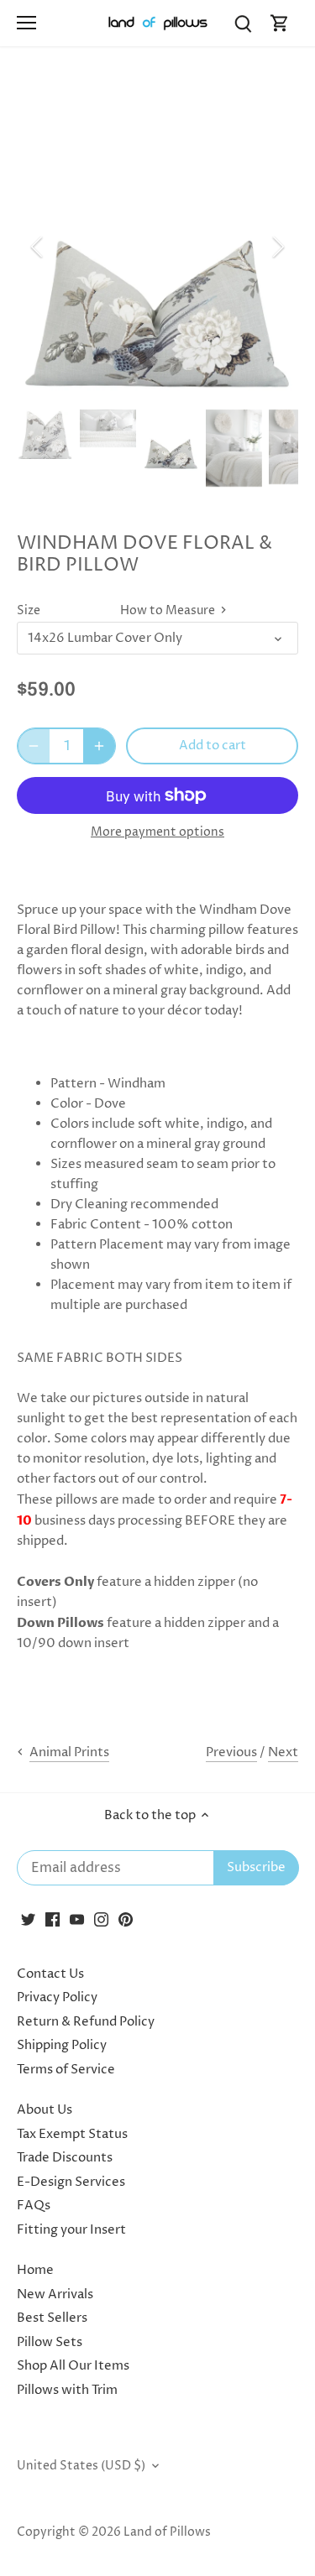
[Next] (277, 247)
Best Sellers (52, 2318)
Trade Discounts (65, 2158)
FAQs (34, 2206)
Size (29, 611)
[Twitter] (28, 1919)
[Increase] (99, 746)
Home (35, 2270)
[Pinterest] (126, 1919)
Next (283, 1752)
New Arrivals (55, 2294)
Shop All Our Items (73, 2366)
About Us (45, 2110)
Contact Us (50, 1974)
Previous (231, 1752)
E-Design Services (71, 2182)
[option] (157, 247)
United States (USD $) (81, 2466)
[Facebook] (52, 1919)
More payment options (157, 832)
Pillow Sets (50, 2342)
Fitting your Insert (71, 2230)
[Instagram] (101, 1919)
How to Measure (169, 611)
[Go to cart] (280, 23)
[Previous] (38, 247)
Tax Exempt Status (72, 2134)
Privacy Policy (57, 1997)
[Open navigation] (26, 23)
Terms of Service (66, 2070)
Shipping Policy (62, 2045)
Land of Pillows (167, 2532)
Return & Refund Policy (86, 2022)
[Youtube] (77, 1919)
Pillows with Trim (67, 2390)
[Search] (243, 23)
